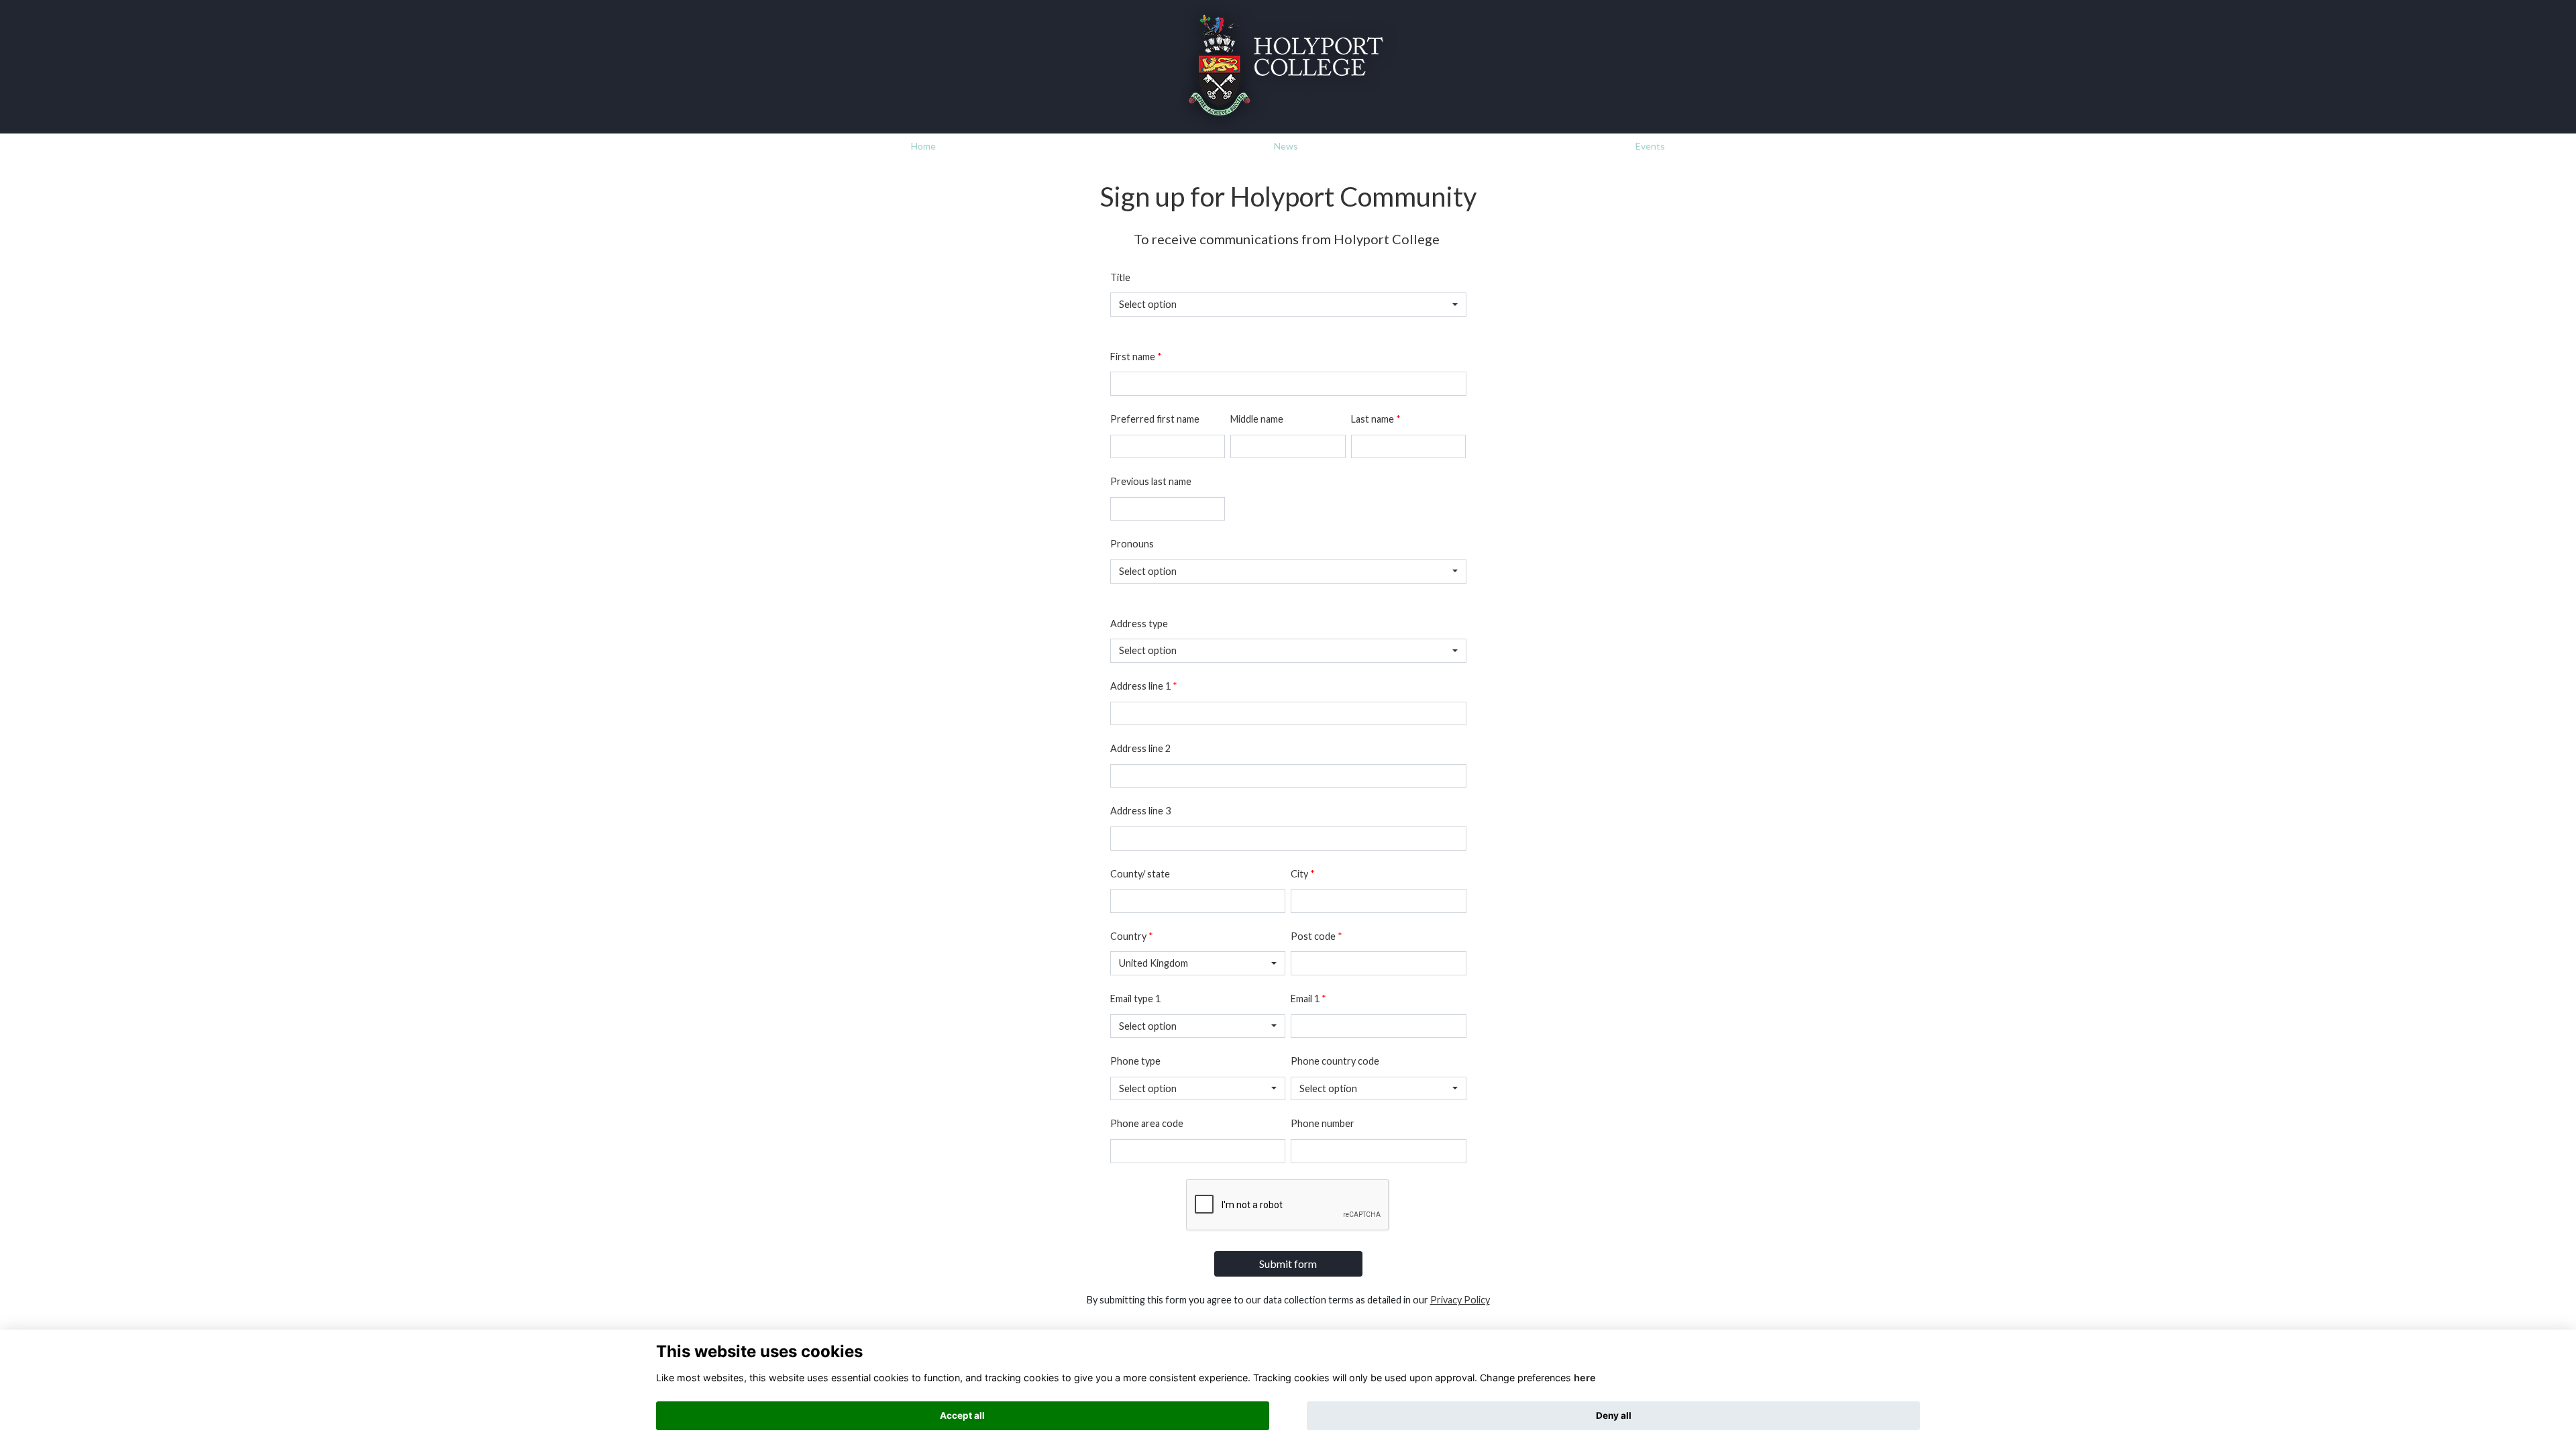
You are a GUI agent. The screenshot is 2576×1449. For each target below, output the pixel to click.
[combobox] (1288, 305)
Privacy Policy (1460, 1300)
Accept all (962, 1415)
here (1585, 1378)
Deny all (1614, 1415)
